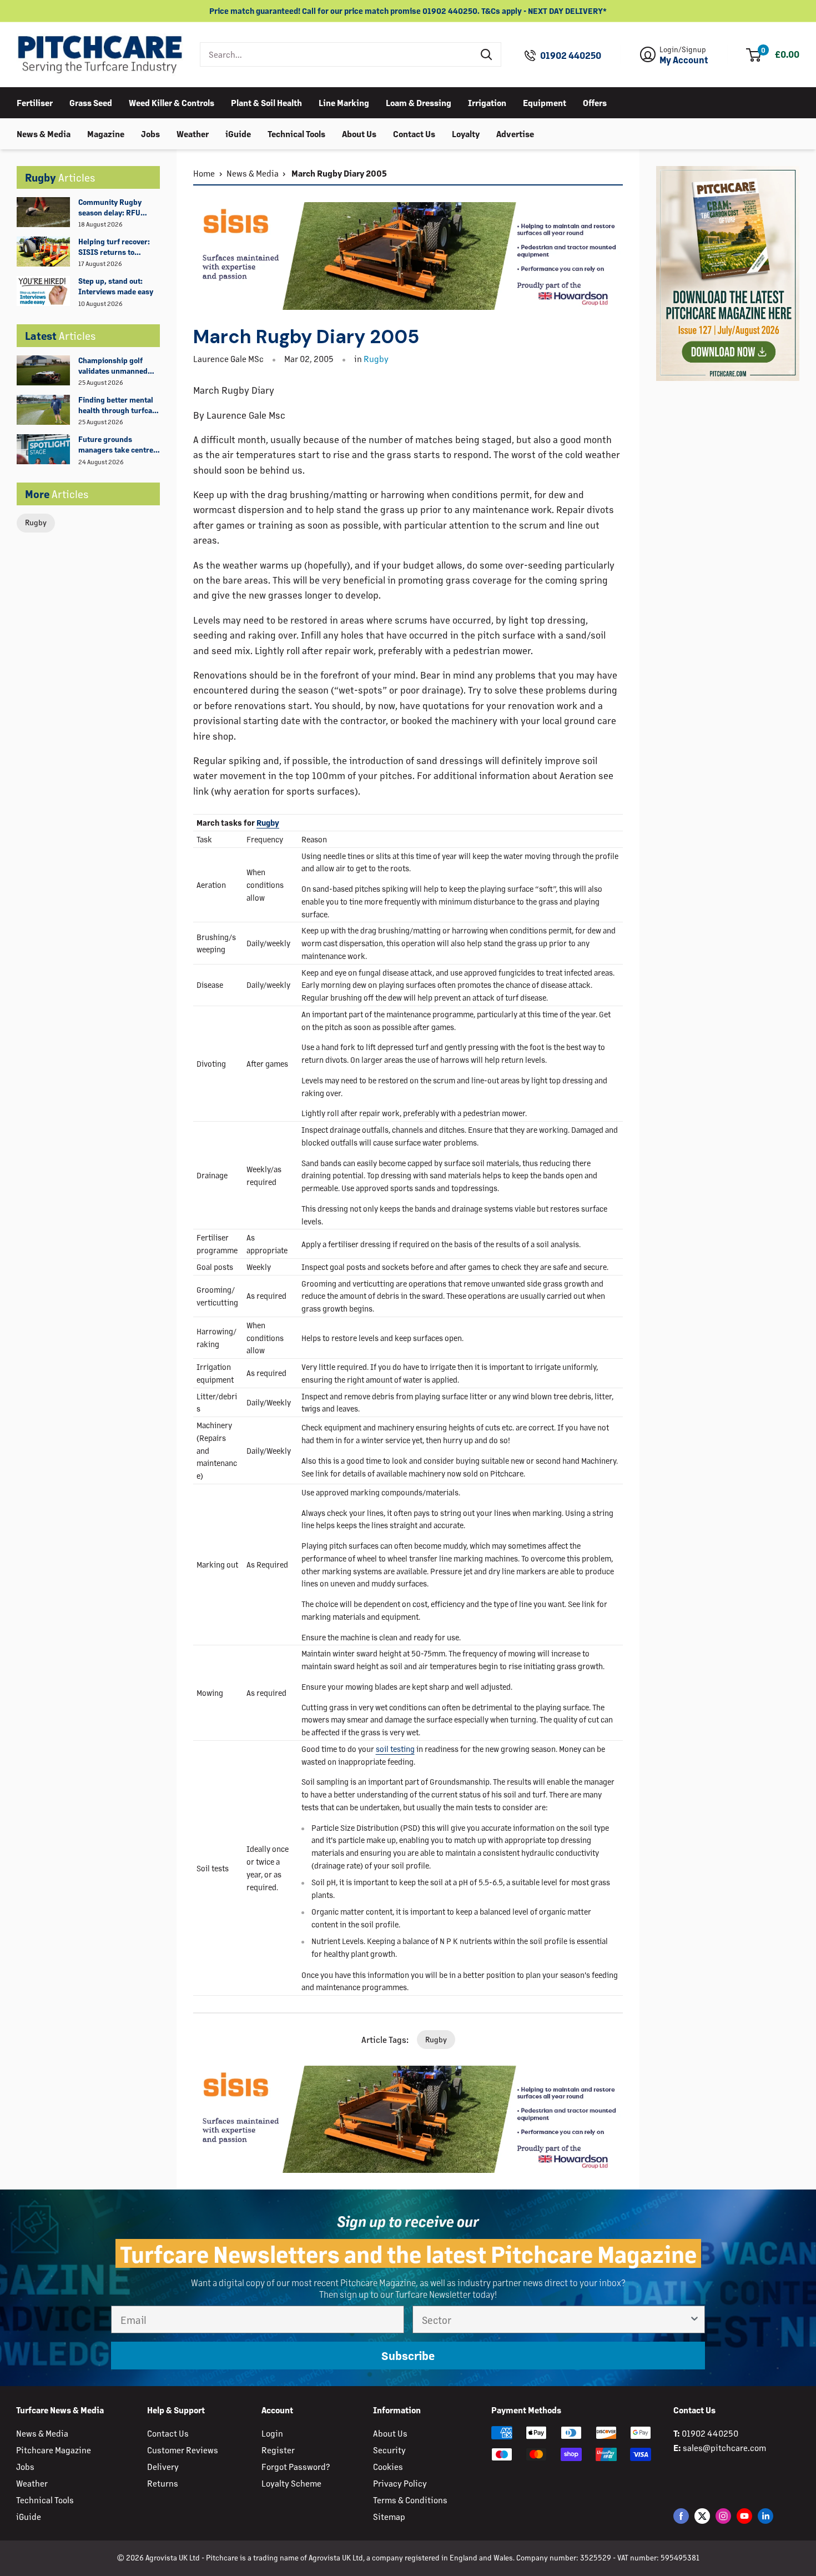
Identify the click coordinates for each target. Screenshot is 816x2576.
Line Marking (344, 102)
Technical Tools (296, 133)
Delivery (163, 2466)
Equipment (545, 102)
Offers (595, 102)
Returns (163, 2483)
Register (278, 2450)
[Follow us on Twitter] (702, 2516)
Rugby (36, 522)
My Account (684, 60)
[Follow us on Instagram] (723, 2516)
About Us (359, 133)
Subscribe (408, 2356)
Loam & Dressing (419, 102)
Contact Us (414, 133)
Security (389, 2450)
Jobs (150, 133)
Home (204, 173)
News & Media (44, 133)
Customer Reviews (183, 2450)
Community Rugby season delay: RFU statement (110, 208)
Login (272, 2433)
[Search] (487, 54)
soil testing (395, 1749)
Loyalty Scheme (291, 2483)
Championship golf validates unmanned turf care (113, 366)
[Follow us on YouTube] (744, 2516)
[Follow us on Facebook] (681, 2516)
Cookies (388, 2466)
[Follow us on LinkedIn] (765, 2516)
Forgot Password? (296, 2466)
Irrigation (487, 102)
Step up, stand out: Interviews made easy (116, 286)
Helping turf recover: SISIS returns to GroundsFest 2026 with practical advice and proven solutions (119, 247)
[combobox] (337, 54)
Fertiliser (35, 102)
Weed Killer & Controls (172, 102)
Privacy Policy (400, 2483)
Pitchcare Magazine (54, 2450)
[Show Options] (694, 2319)
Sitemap (389, 2516)
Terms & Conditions (410, 2500)
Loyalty (466, 133)
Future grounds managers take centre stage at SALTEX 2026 (116, 445)
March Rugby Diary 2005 (338, 173)
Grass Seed (91, 102)
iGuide (238, 133)
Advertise (515, 133)
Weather (193, 133)
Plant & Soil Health (266, 102)
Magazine (106, 133)
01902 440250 (571, 56)
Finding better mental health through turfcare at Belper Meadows (119, 405)
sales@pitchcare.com (724, 2447)
